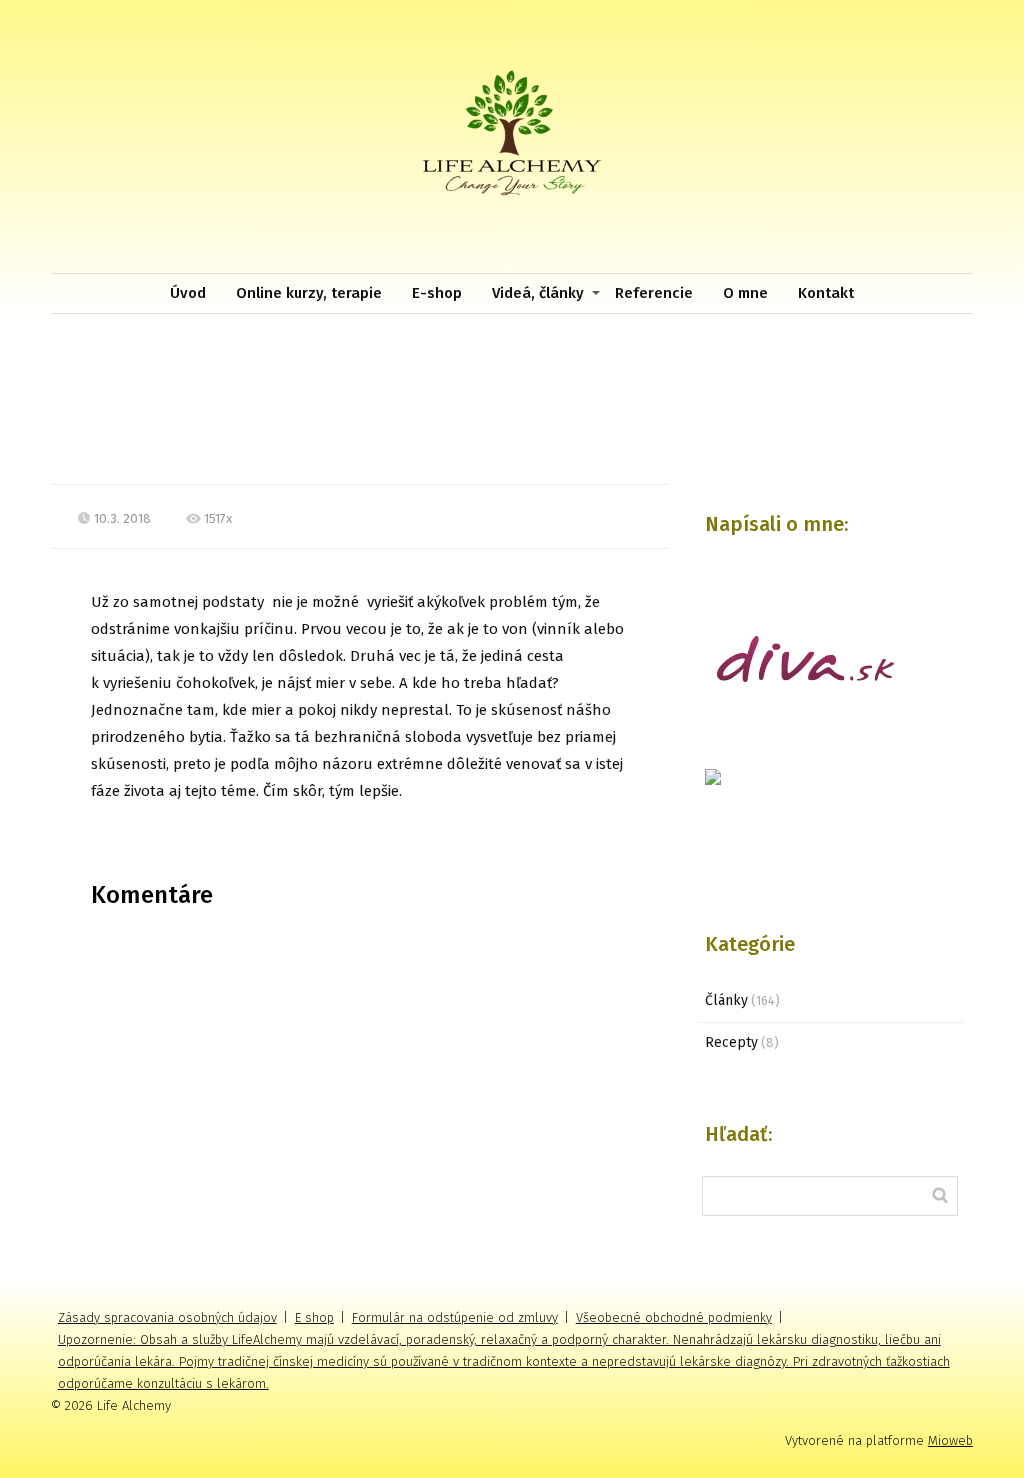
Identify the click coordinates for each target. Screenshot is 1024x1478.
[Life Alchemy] (512, 136)
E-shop (437, 293)
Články (726, 1000)
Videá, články (538, 293)
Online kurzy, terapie (309, 293)
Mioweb (950, 1440)
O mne (745, 293)
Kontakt (826, 293)
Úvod (188, 293)
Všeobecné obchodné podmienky (674, 1317)
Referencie (654, 293)
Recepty (731, 1042)
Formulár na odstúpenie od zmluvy (455, 1317)
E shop (314, 1317)
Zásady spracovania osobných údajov (167, 1317)
